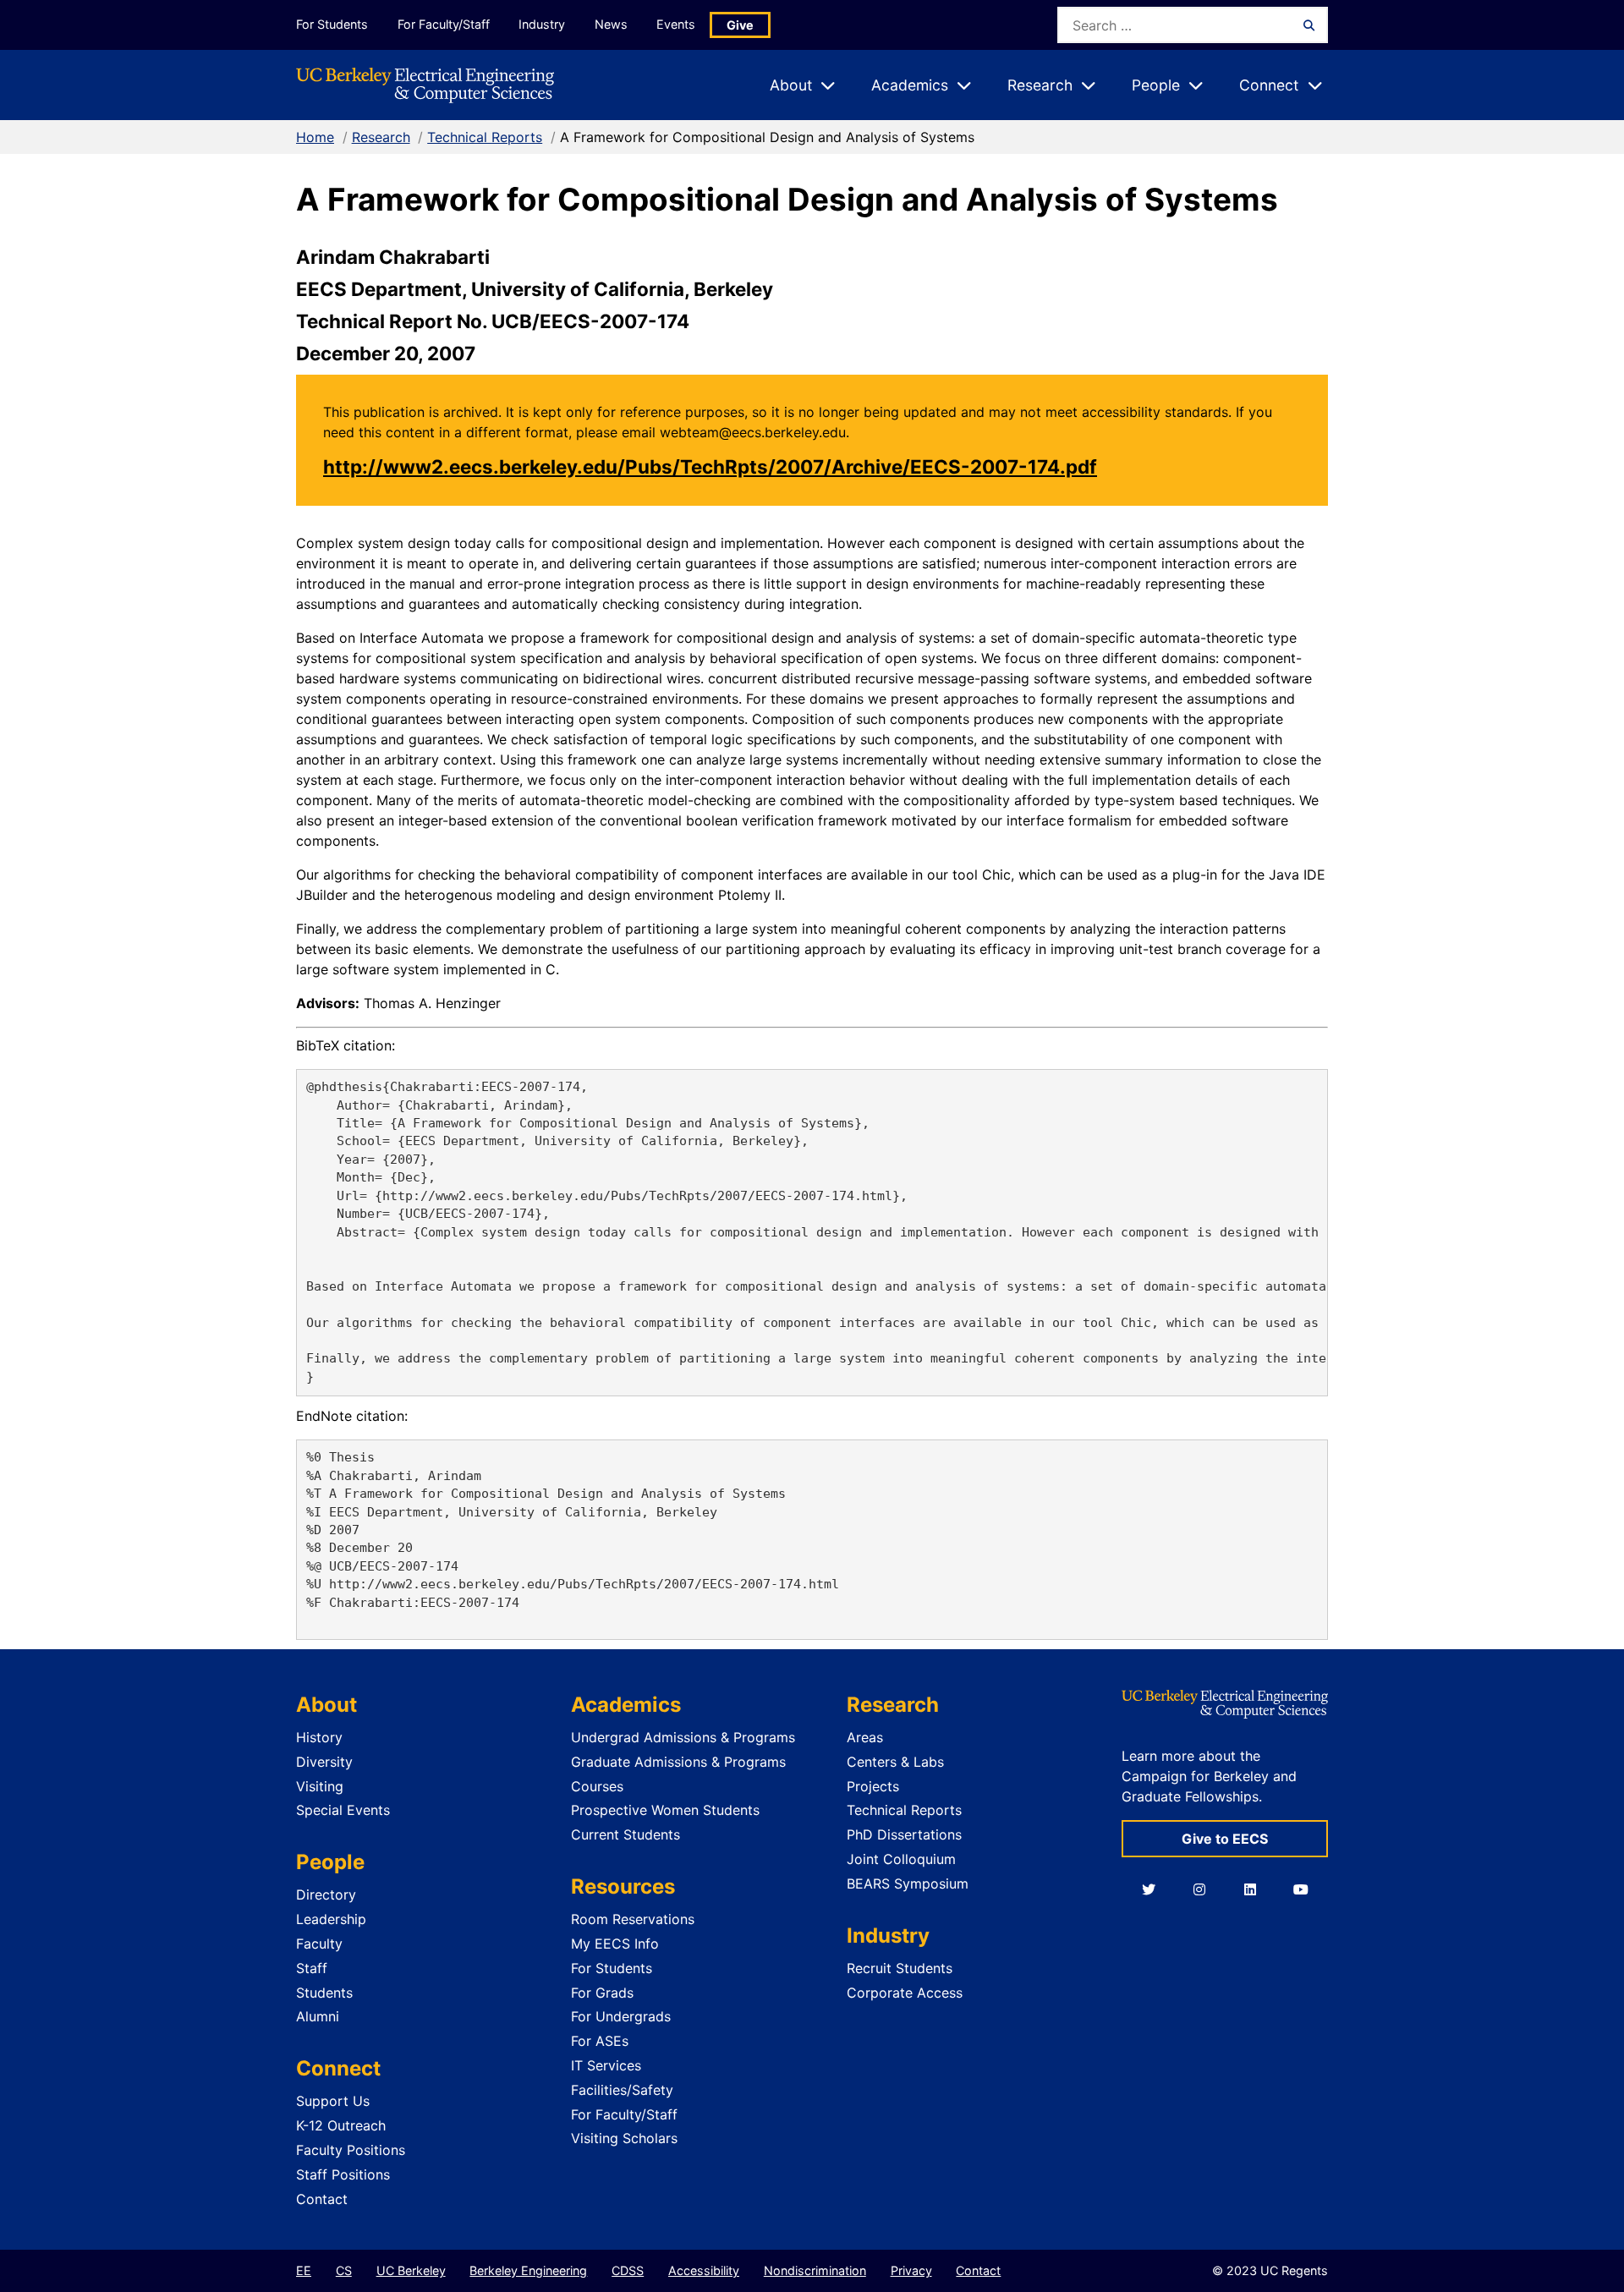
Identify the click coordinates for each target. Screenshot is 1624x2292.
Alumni (318, 2016)
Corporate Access (905, 1993)
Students (324, 1993)
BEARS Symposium (908, 1883)
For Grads (602, 1993)
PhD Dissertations (904, 1834)
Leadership (331, 1919)
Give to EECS (1225, 1839)
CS (344, 2270)
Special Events (343, 1810)
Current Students (625, 1834)
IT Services (606, 2065)
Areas (865, 1737)
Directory (326, 1894)
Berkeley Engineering (528, 2270)
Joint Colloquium (901, 1859)
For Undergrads (621, 2016)
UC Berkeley (411, 2270)
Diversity (324, 1762)
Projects (873, 1786)
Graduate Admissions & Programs (678, 1762)
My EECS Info (615, 1944)
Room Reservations (633, 1919)
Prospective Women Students (665, 1810)
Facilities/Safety (622, 2090)
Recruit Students (900, 1968)
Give (740, 25)
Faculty (319, 1944)
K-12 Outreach (341, 2125)
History (319, 1737)
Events (676, 24)
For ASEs (600, 2041)
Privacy (911, 2270)
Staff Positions (343, 2174)
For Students (332, 24)
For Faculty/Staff (444, 24)
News (611, 24)
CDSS (628, 2270)
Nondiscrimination (815, 2270)
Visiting (320, 1786)
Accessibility (704, 2270)
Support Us (333, 2101)
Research (381, 137)
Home (315, 137)
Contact (322, 2199)
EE (304, 2270)
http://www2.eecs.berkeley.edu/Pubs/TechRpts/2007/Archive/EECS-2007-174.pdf (710, 466)
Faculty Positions (351, 2150)
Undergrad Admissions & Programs (683, 1737)
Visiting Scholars (624, 2138)
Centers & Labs (895, 1762)
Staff (312, 1968)
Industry (542, 24)
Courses (597, 1786)
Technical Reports (485, 137)
